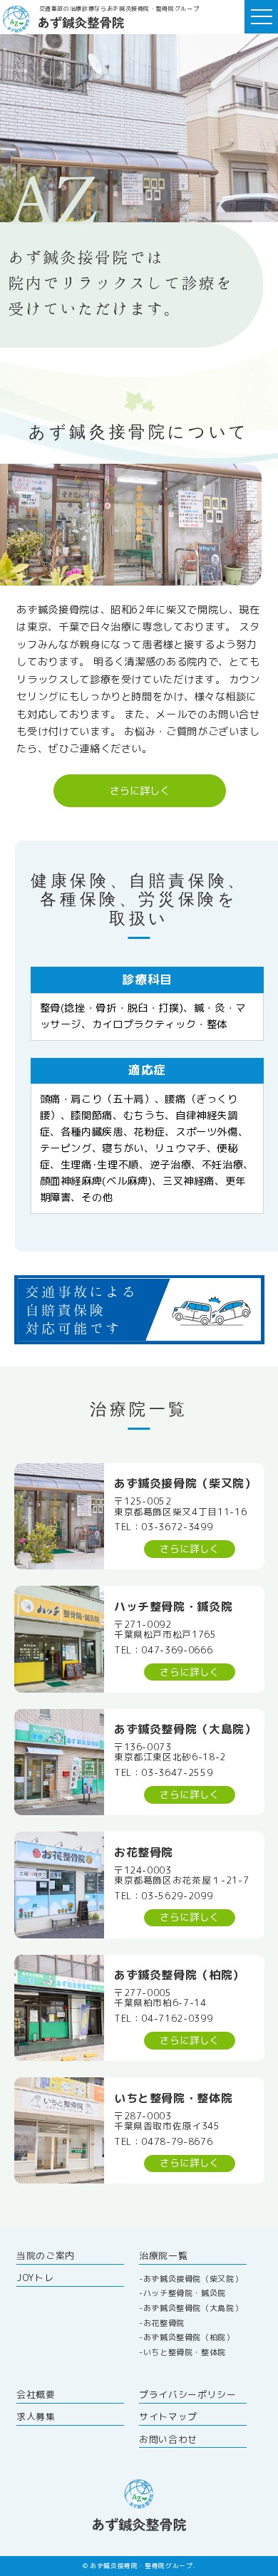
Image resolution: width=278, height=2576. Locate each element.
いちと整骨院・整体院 (185, 2352)
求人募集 (36, 2416)
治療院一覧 (163, 2255)
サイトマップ (168, 2416)
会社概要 (36, 2394)
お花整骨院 (164, 2323)
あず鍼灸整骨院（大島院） (193, 2308)
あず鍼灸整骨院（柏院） (189, 2337)
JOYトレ (35, 2278)
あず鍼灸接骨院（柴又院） (193, 2279)
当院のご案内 (46, 2255)
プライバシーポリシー (187, 2394)
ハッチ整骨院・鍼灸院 (185, 2293)
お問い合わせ (168, 2439)
